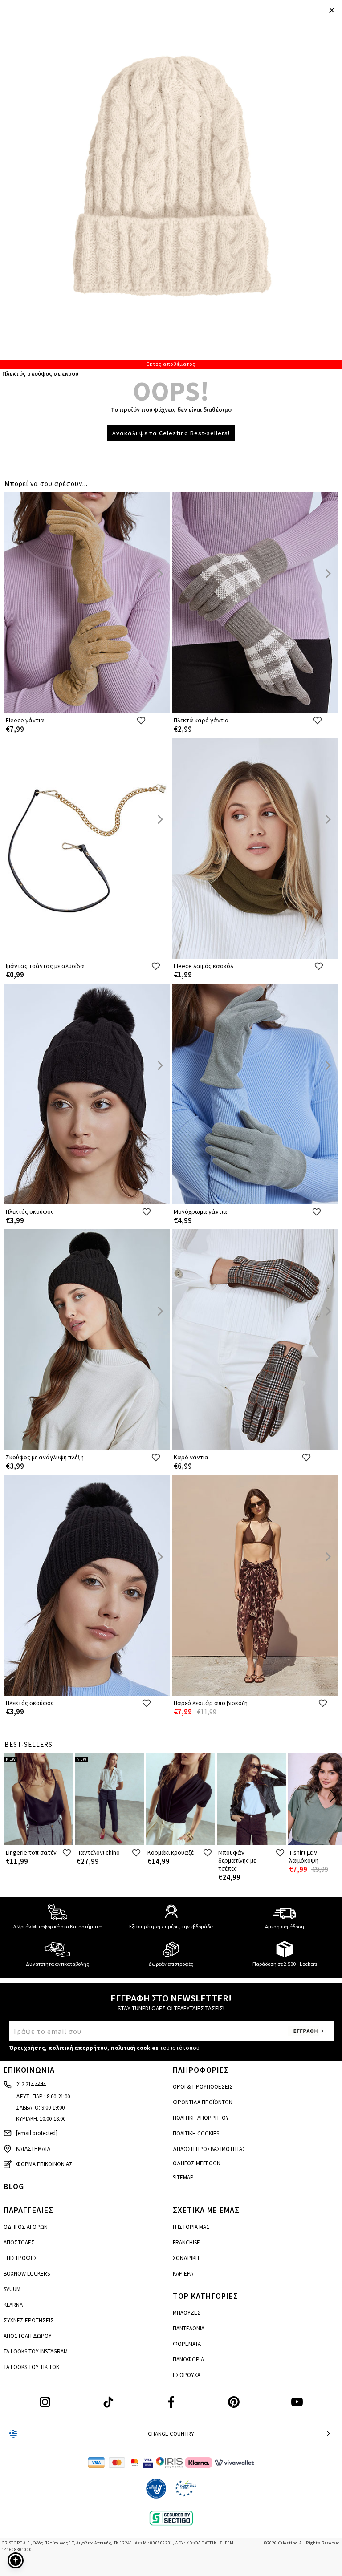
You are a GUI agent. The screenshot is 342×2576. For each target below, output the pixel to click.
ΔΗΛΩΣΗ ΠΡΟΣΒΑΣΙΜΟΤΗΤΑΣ (209, 2149)
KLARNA (13, 2305)
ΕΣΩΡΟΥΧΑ (187, 2375)
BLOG (14, 2186)
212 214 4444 (31, 2084)
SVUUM (12, 2289)
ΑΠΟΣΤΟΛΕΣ (19, 2242)
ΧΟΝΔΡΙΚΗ (186, 2258)
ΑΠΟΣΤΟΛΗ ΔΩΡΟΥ (28, 2336)
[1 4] (171, 184)
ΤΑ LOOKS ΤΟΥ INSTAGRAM (36, 2351)
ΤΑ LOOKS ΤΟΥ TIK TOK (31, 2367)
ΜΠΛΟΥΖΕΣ (187, 2313)
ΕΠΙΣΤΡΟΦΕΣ (20, 2258)
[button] (16, 2560)
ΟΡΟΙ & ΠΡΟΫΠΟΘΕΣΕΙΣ (203, 2087)
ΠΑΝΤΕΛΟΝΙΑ (189, 2328)
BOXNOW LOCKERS (27, 2274)
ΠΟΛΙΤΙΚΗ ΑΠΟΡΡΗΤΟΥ (201, 2118)
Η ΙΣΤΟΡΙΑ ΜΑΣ (191, 2227)
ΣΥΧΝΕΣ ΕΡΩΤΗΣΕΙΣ (29, 2320)
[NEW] (39, 1843)
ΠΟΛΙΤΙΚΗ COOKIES (196, 2133)
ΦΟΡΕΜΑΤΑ (187, 2344)
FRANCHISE (186, 2242)
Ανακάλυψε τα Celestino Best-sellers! (171, 433)
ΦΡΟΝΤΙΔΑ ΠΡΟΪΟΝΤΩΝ (203, 2102)
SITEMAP (183, 2177)
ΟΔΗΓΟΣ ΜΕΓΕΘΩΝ (197, 2163)
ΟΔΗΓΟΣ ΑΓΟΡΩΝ (26, 2227)
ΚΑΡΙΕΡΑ (183, 2274)
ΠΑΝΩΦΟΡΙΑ (188, 2359)
